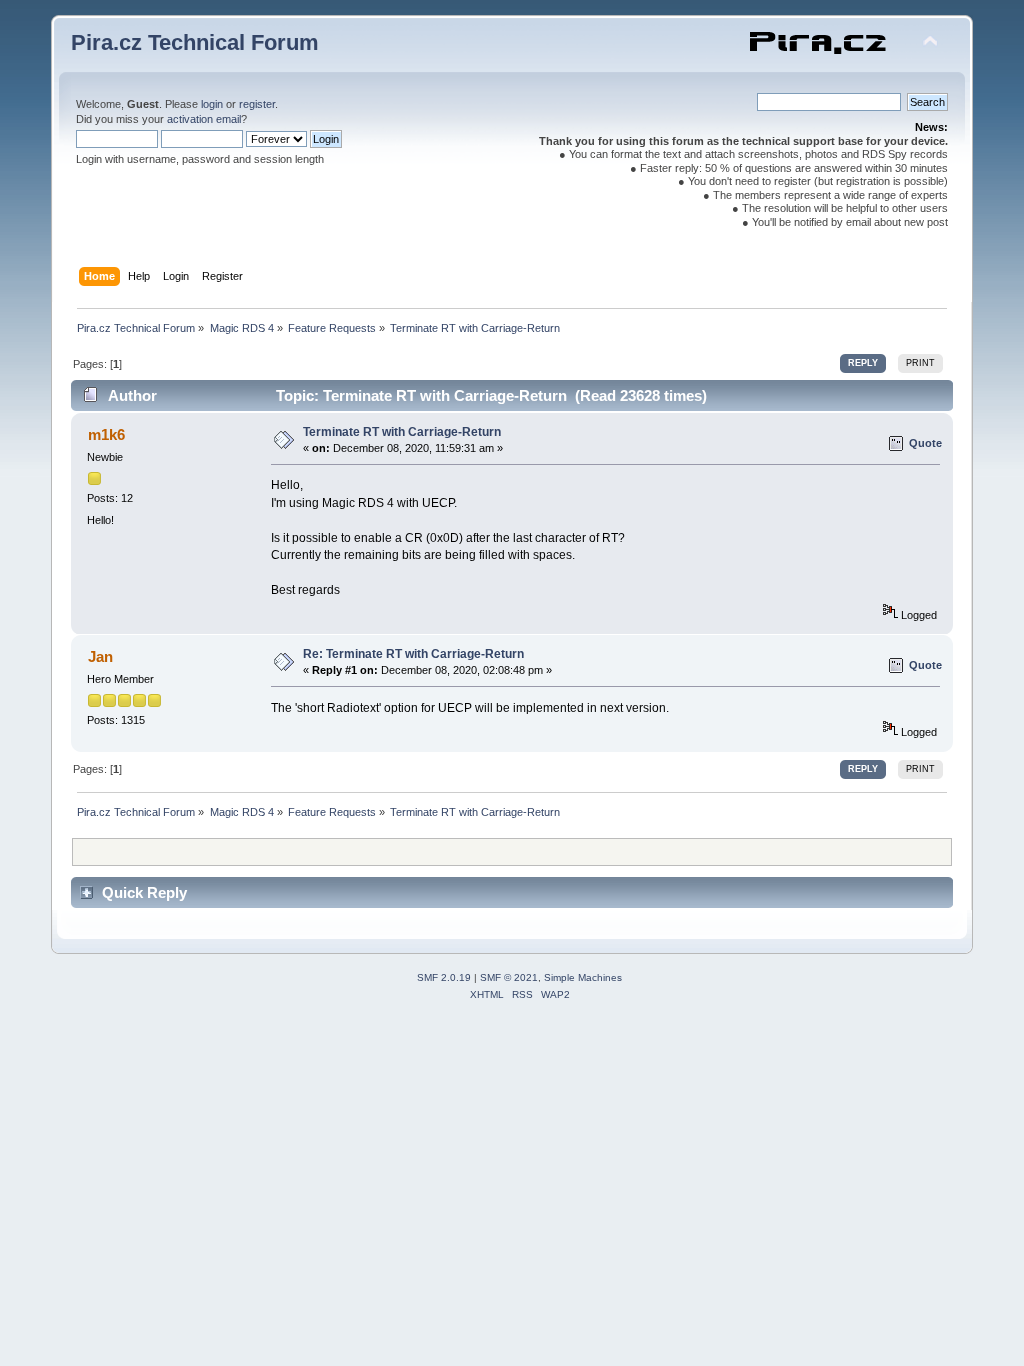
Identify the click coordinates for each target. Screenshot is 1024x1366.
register (257, 104)
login (212, 104)
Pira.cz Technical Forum (195, 42)
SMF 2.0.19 (444, 977)
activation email (204, 119)
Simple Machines (583, 977)
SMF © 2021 (509, 977)
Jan (100, 656)
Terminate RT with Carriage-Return (402, 432)
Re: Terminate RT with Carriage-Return (413, 654)
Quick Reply (144, 892)
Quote (925, 443)
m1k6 (106, 434)
